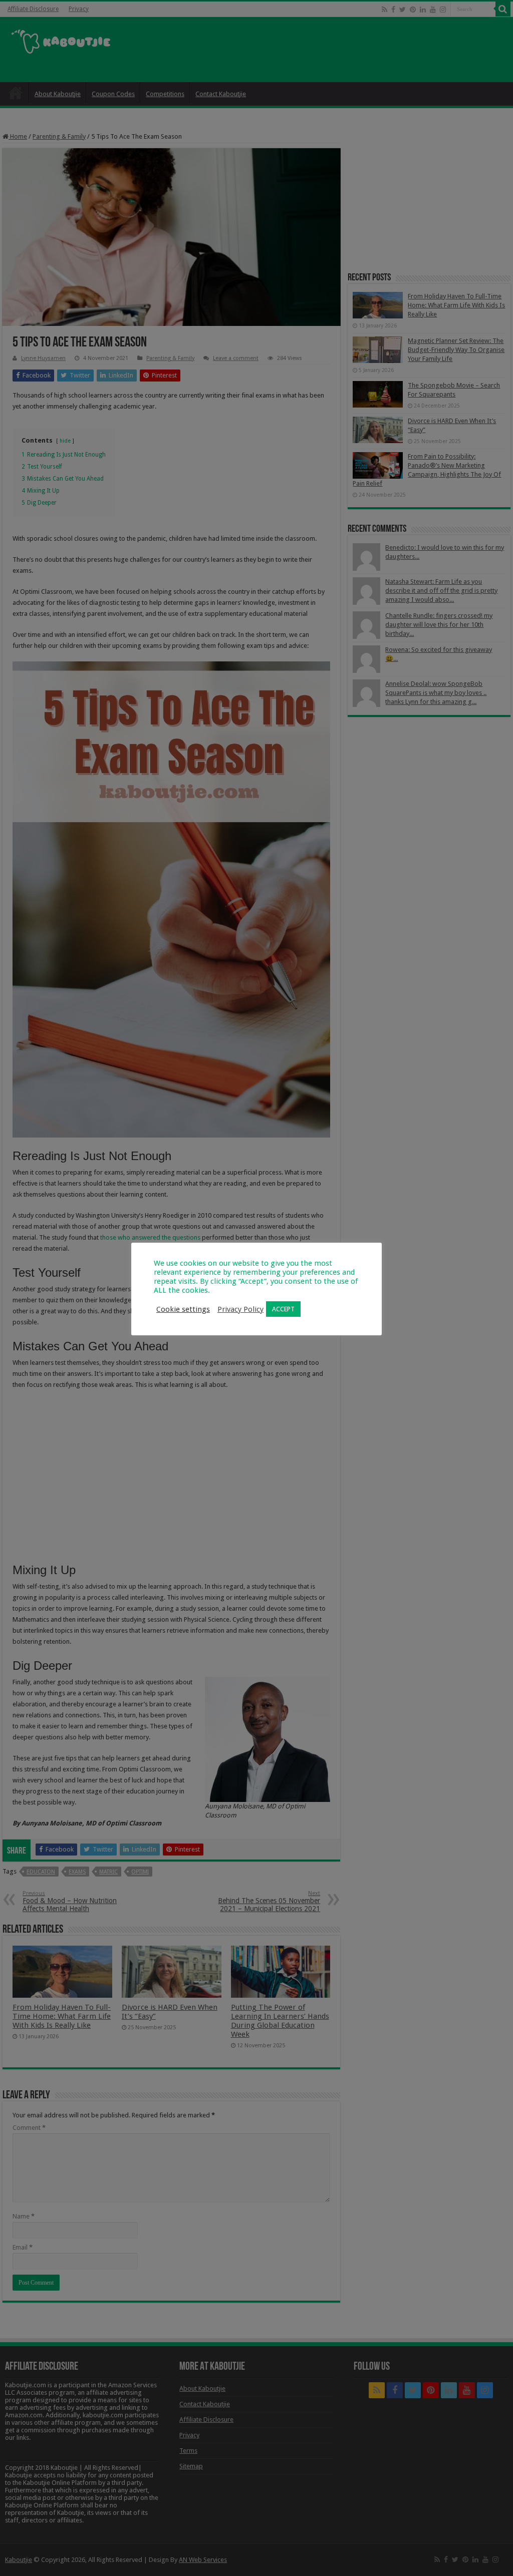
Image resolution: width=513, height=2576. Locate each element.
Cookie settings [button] (183, 1309)
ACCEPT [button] (283, 1309)
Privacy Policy (240, 1309)
